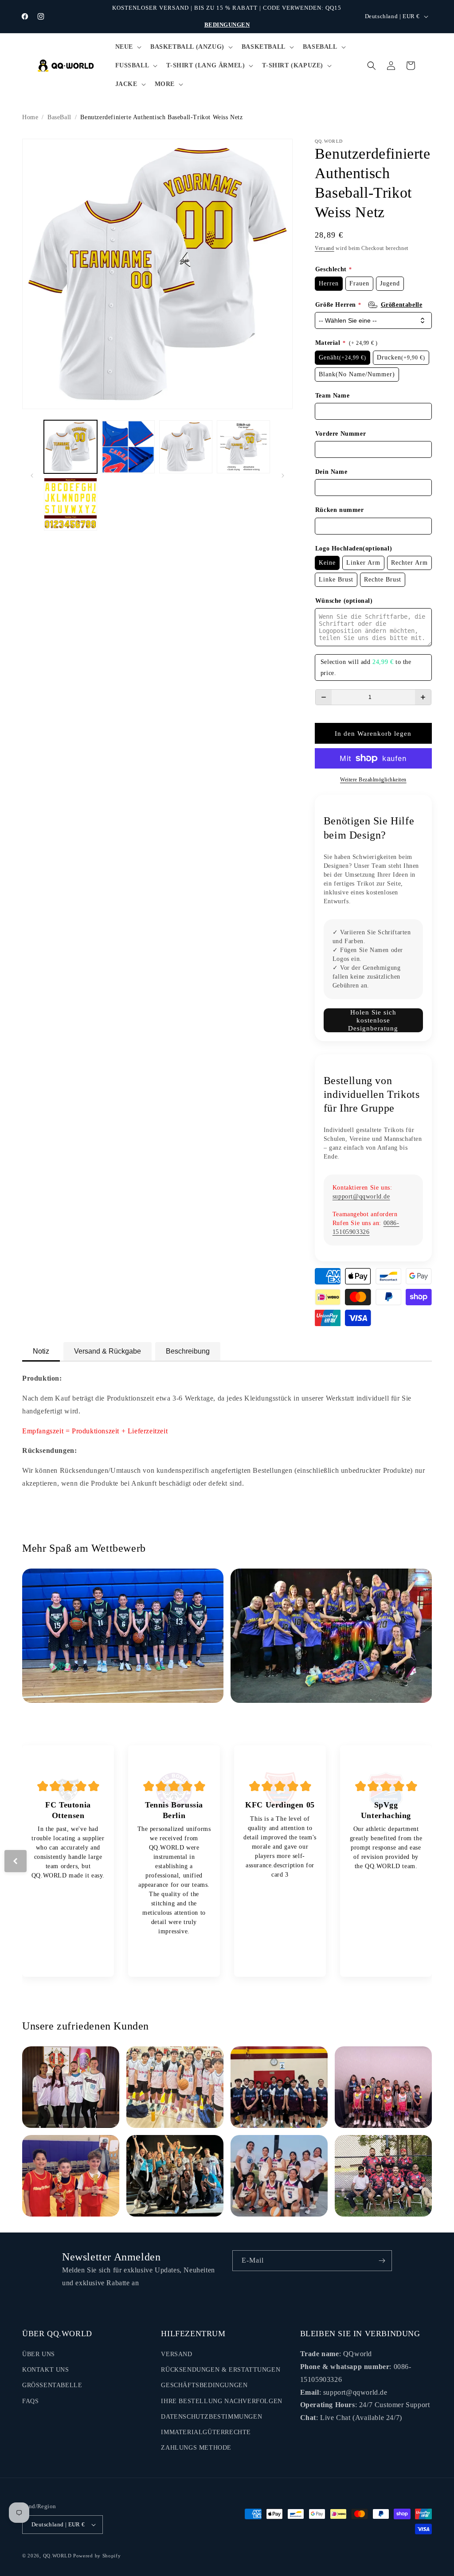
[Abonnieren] (382, 2261)
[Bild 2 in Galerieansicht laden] (128, 447)
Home (30, 117)
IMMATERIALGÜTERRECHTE (206, 2432)
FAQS (30, 2401)
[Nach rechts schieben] (283, 476)
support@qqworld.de (361, 1196)
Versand (325, 248)
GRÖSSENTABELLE (52, 2385)
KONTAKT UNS (46, 2370)
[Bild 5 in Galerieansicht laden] (70, 504)
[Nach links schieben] (32, 476)
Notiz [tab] (41, 1351)
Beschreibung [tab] (188, 1351)
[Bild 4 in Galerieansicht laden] (243, 447)
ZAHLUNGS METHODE (196, 2448)
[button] (127, 47)
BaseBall (59, 117)
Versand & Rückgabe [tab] (108, 1351)
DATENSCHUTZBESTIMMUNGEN (211, 2417)
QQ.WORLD (57, 2556)
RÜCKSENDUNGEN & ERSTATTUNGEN (221, 2370)
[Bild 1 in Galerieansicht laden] (70, 447)
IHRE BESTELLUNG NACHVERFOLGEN (221, 2401)
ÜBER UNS (39, 2354)
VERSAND (176, 2354)
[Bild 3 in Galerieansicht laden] (186, 447)
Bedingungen (227, 25)
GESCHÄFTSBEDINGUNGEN (204, 2385)
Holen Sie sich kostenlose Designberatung (373, 1020)
